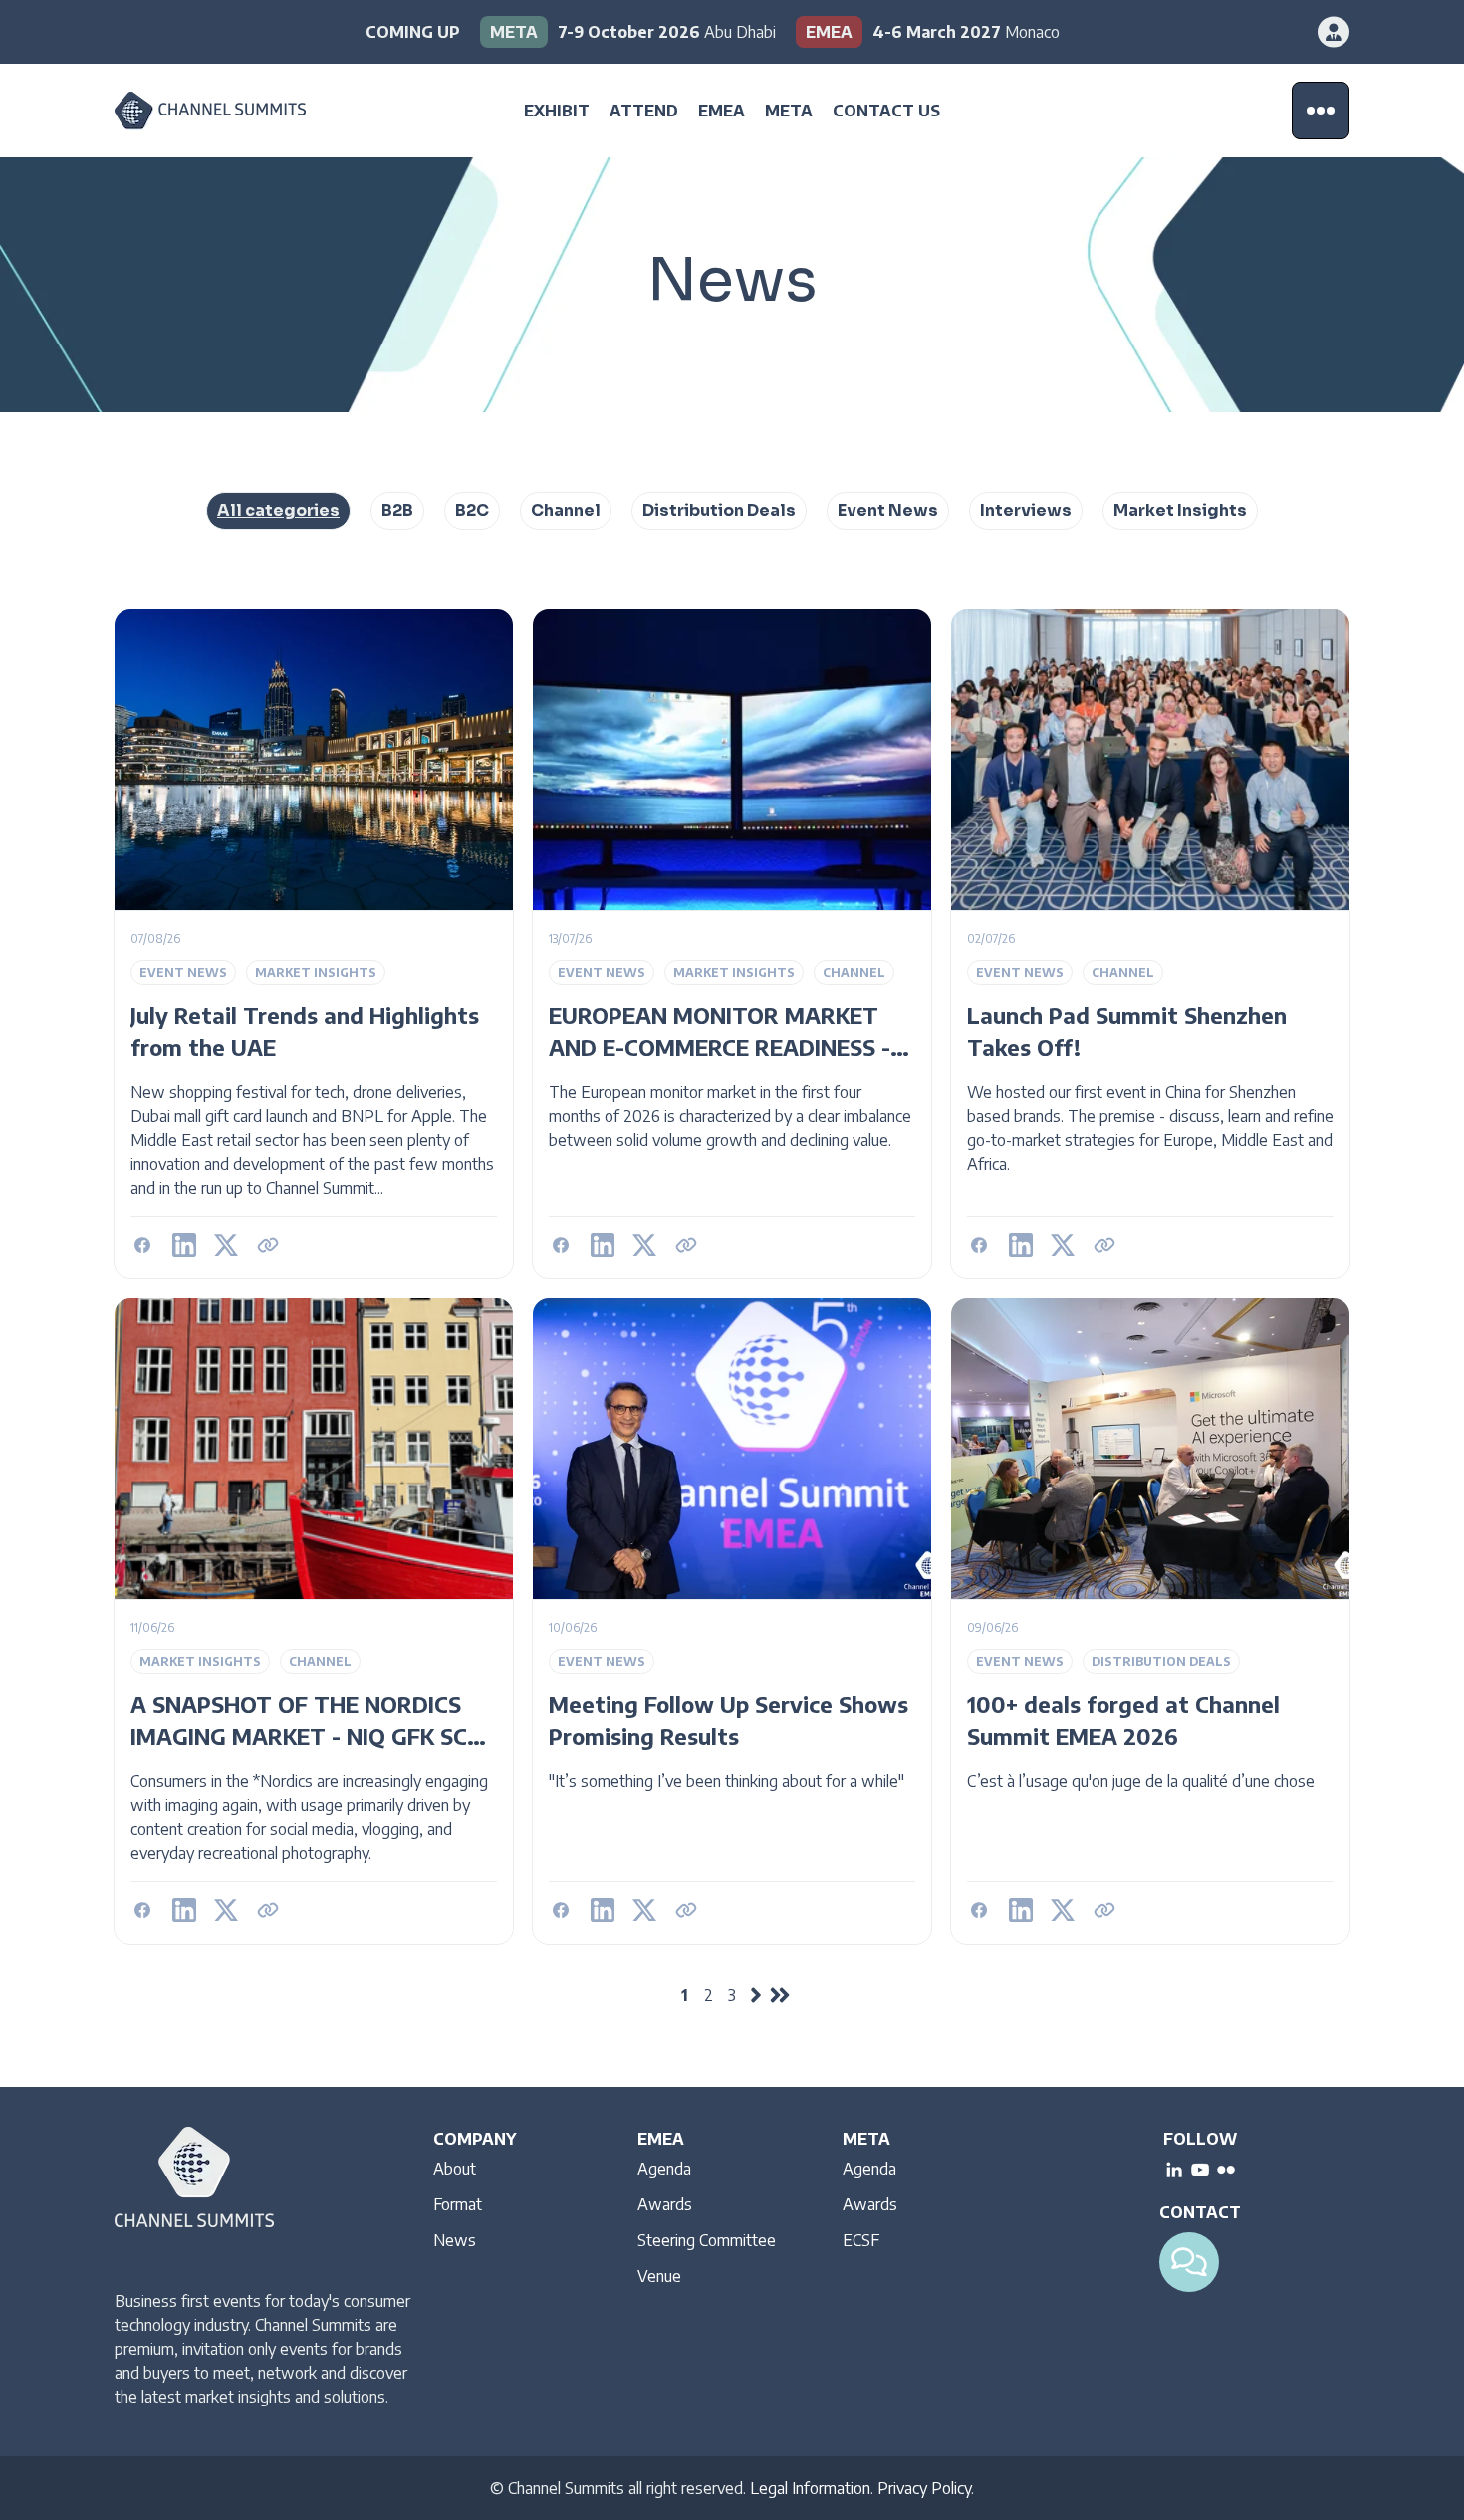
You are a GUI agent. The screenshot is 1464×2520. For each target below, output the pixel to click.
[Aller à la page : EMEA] (928, 32)
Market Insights (1180, 510)
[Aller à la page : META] (628, 32)
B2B (397, 510)
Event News (888, 510)
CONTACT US (886, 111)
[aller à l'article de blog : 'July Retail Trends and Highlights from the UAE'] (314, 944)
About (455, 2169)
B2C (472, 510)
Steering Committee (707, 2240)
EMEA (722, 111)
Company (475, 2139)
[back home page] (239, 111)
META (789, 111)
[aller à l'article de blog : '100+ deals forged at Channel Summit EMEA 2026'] (1150, 1621)
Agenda (664, 2169)
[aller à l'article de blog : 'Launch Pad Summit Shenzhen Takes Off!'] (1150, 944)
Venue (659, 2276)
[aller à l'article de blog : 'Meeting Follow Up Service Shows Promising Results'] (732, 1621)
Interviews (1026, 510)
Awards (665, 2204)
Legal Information (810, 2488)
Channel (566, 510)
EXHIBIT (557, 111)
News (455, 2240)
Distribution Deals (719, 510)
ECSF (861, 2240)
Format (458, 2204)
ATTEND (644, 111)
